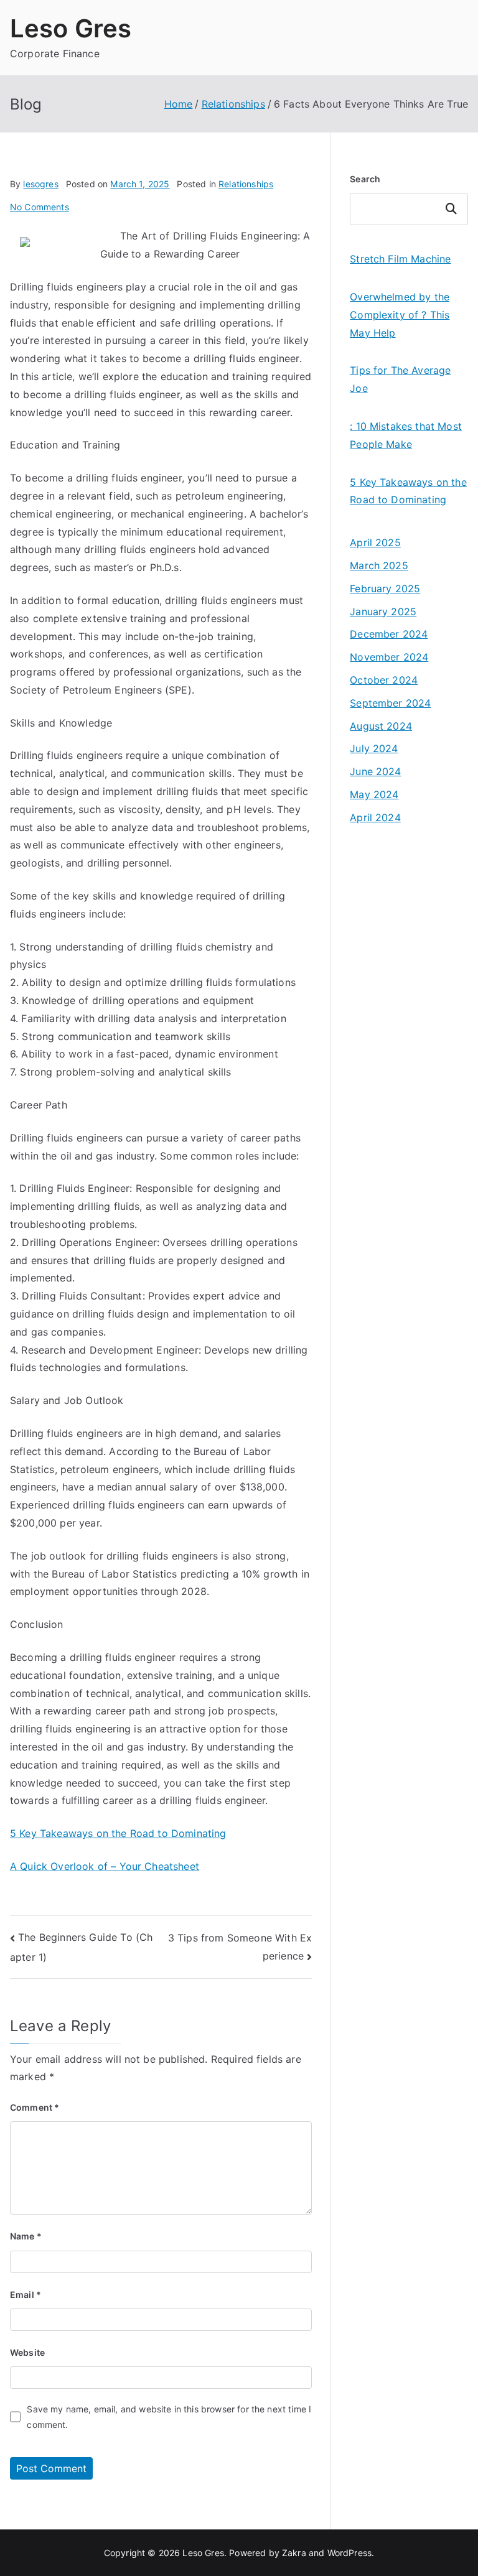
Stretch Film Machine (400, 259)
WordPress (349, 2553)
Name (26, 2236)
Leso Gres (71, 28)
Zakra (294, 2553)
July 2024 (374, 748)
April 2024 (375, 817)
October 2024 (384, 680)
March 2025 (379, 565)
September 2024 (390, 703)
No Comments (40, 207)
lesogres (40, 184)
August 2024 (381, 726)
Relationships (246, 184)
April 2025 (375, 542)
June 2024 (375, 771)
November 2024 (389, 657)
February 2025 (385, 588)
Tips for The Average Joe (400, 379)
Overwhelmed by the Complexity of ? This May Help (400, 315)
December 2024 (389, 634)
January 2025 (383, 611)
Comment (35, 2107)
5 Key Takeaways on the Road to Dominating (118, 1833)
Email (26, 2295)
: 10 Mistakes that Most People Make (406, 435)
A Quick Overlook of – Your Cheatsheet (105, 1866)
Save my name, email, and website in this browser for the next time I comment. (169, 2417)
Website (27, 2352)
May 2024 (374, 794)
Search (365, 179)
